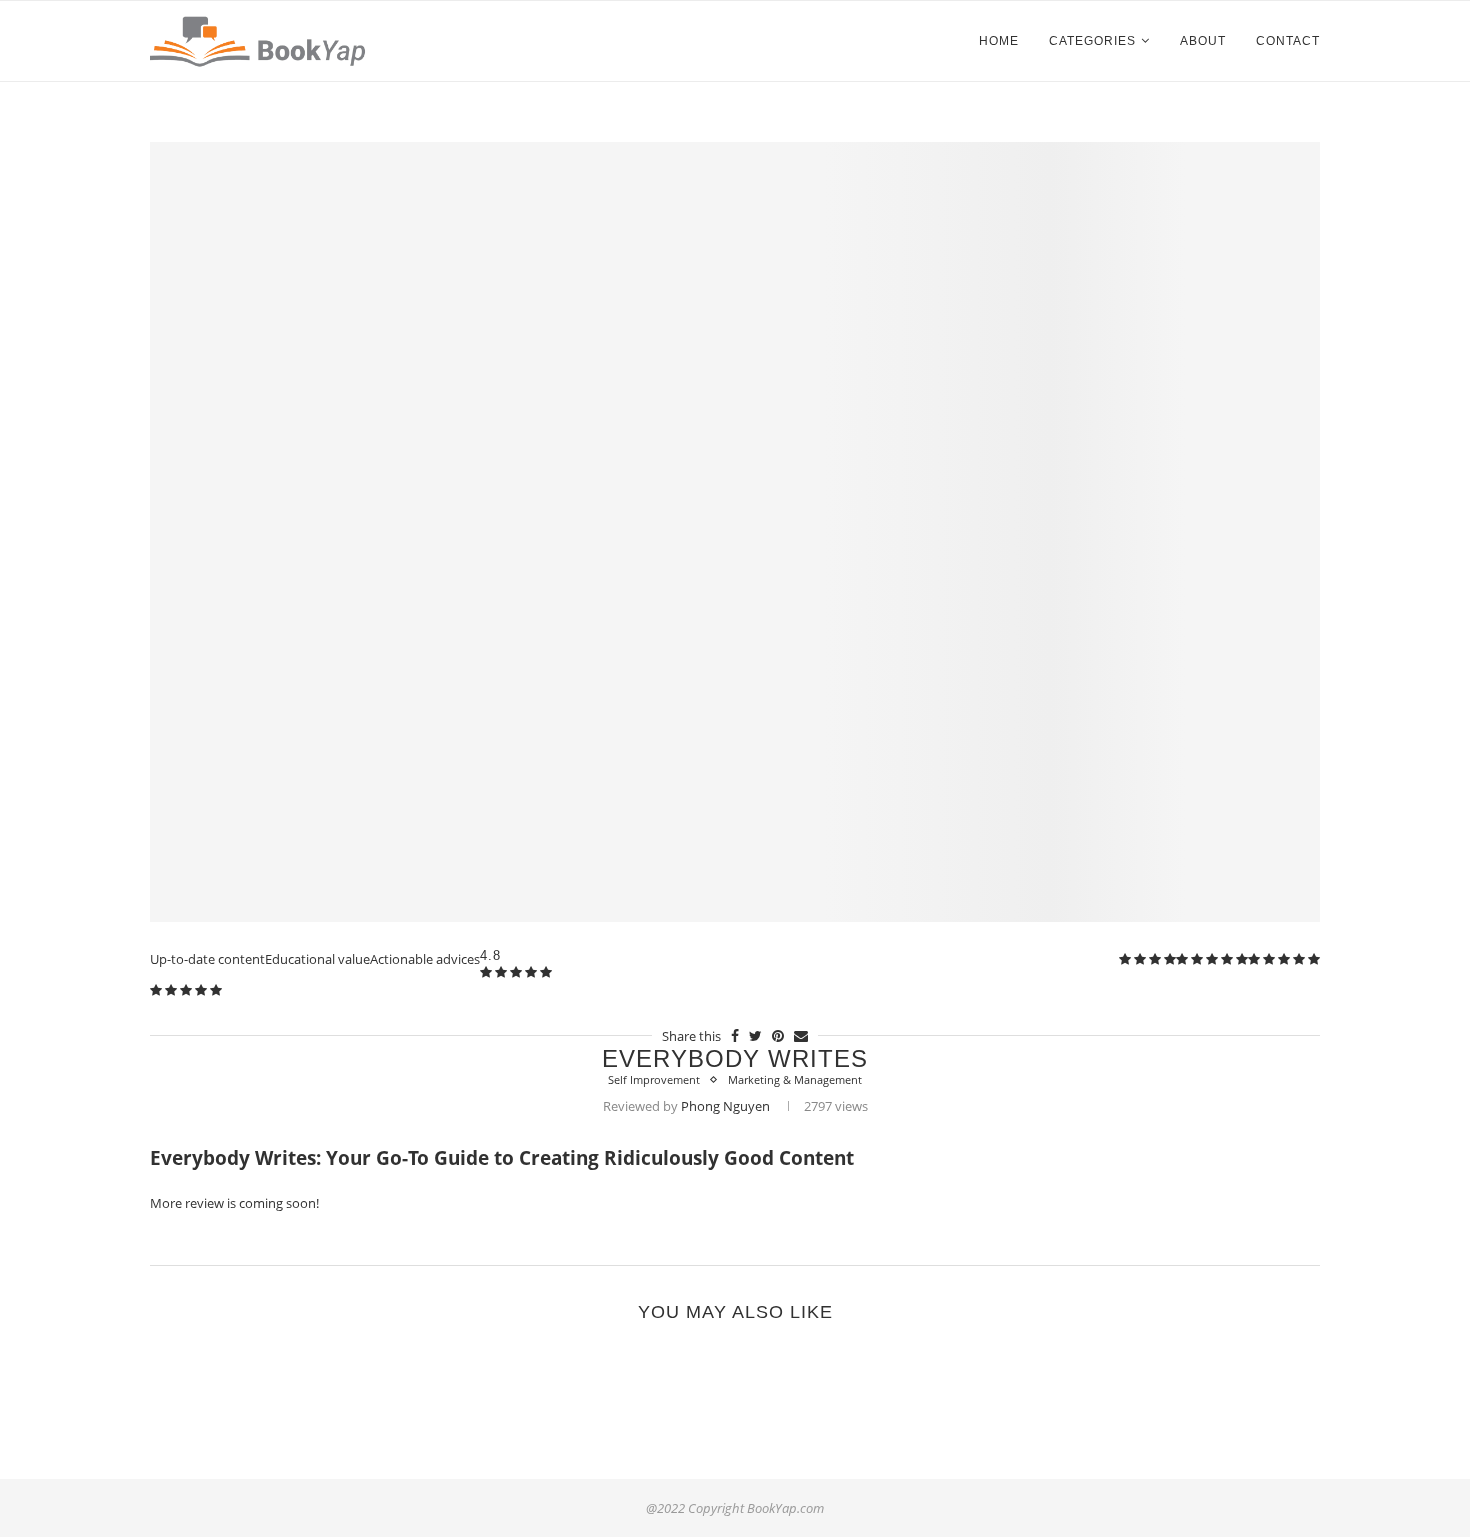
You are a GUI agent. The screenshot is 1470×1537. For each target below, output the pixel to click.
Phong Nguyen (725, 1106)
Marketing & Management (795, 1079)
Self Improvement (654, 1079)
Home (999, 41)
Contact (1288, 41)
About (1203, 41)
